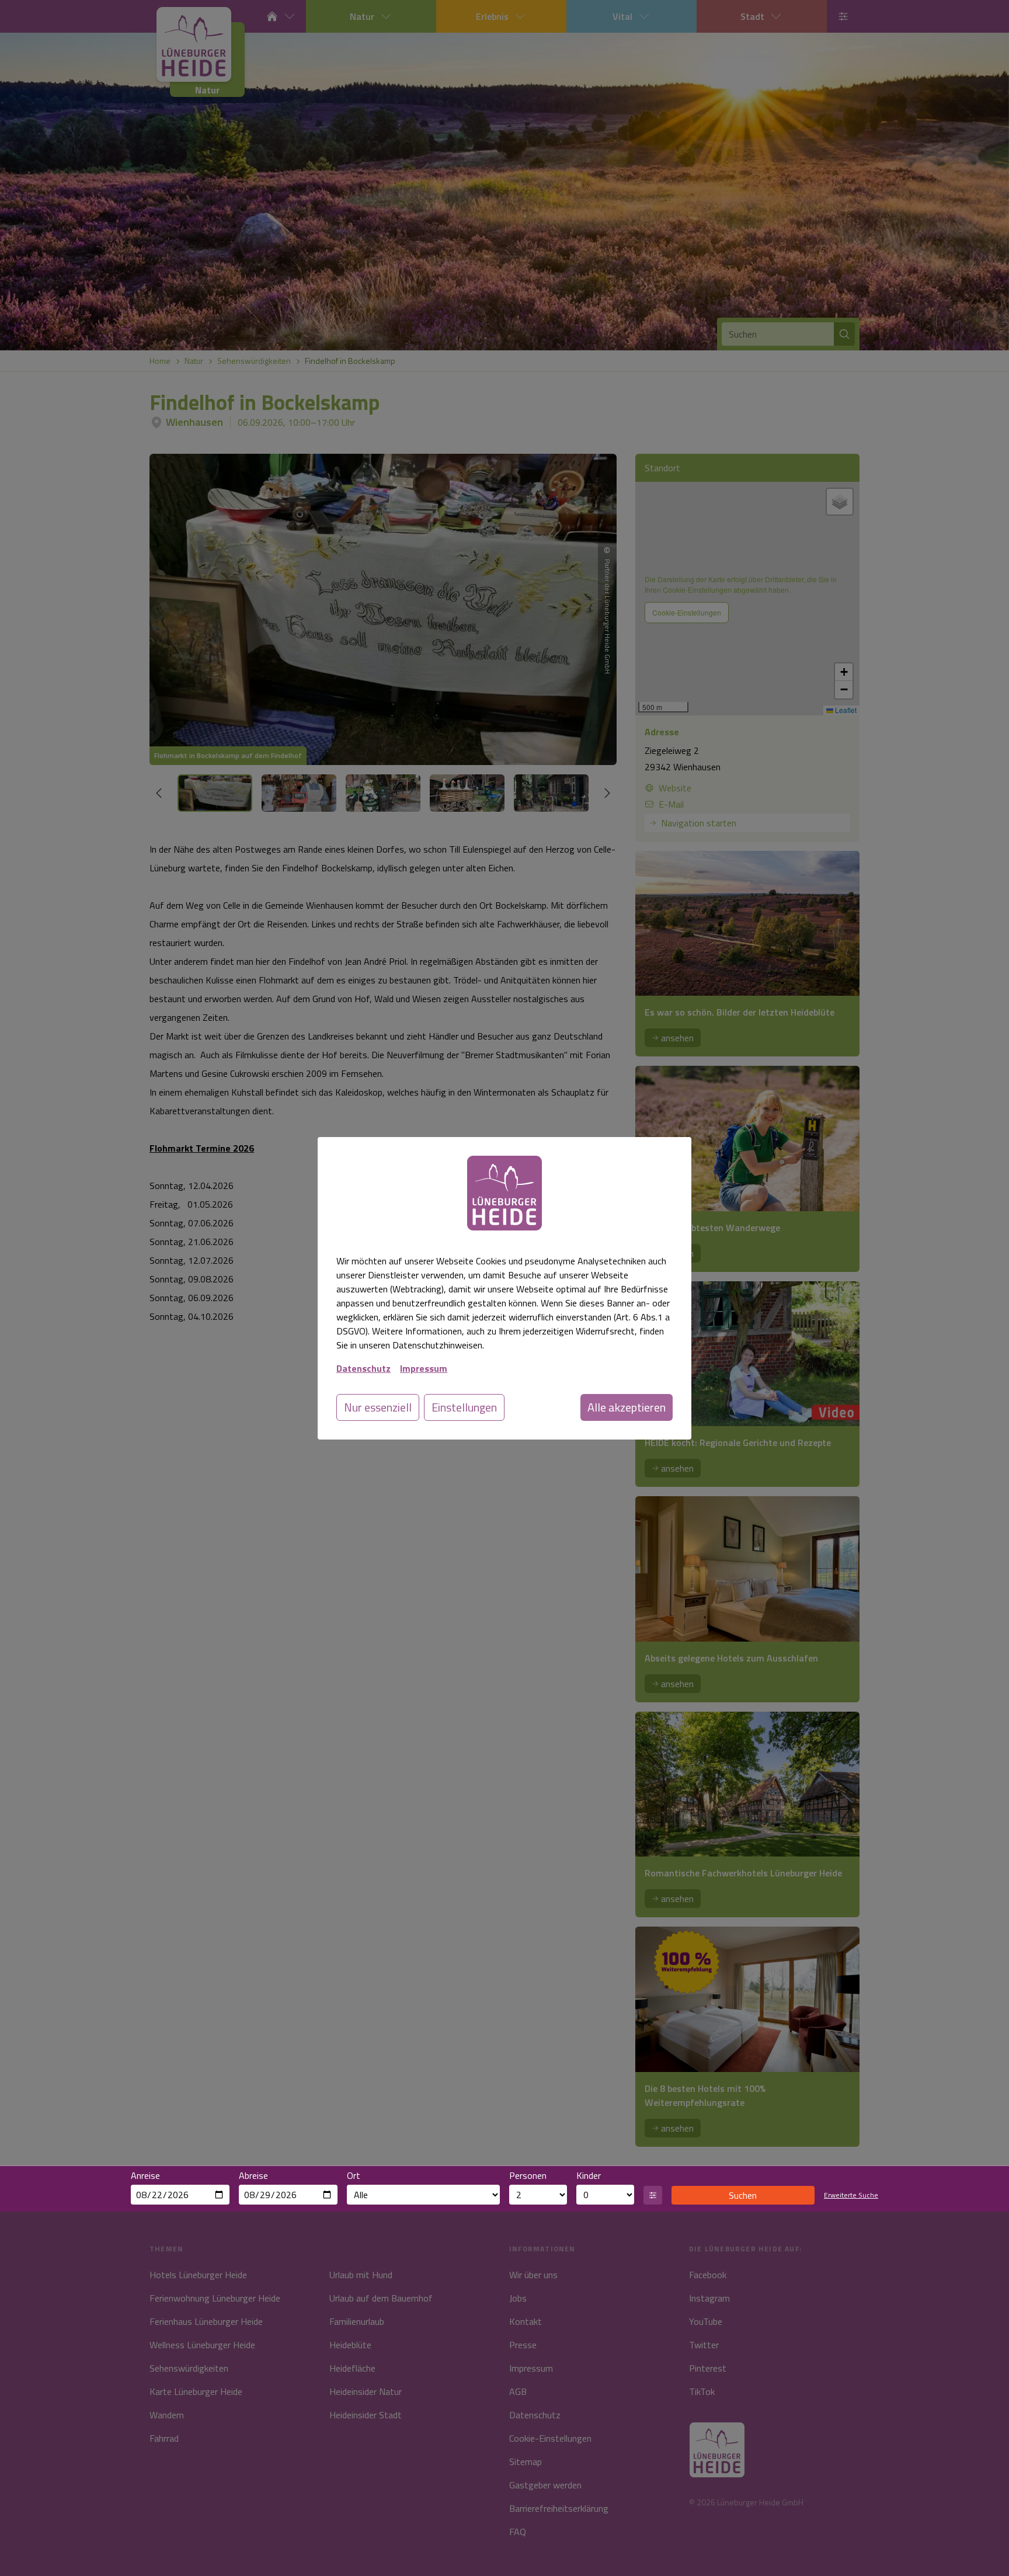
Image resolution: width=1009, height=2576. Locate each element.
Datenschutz (363, 1368)
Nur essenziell (378, 1407)
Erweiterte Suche (851, 2195)
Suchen (743, 2195)
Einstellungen (464, 1407)
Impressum (424, 1368)
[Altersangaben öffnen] (653, 2195)
